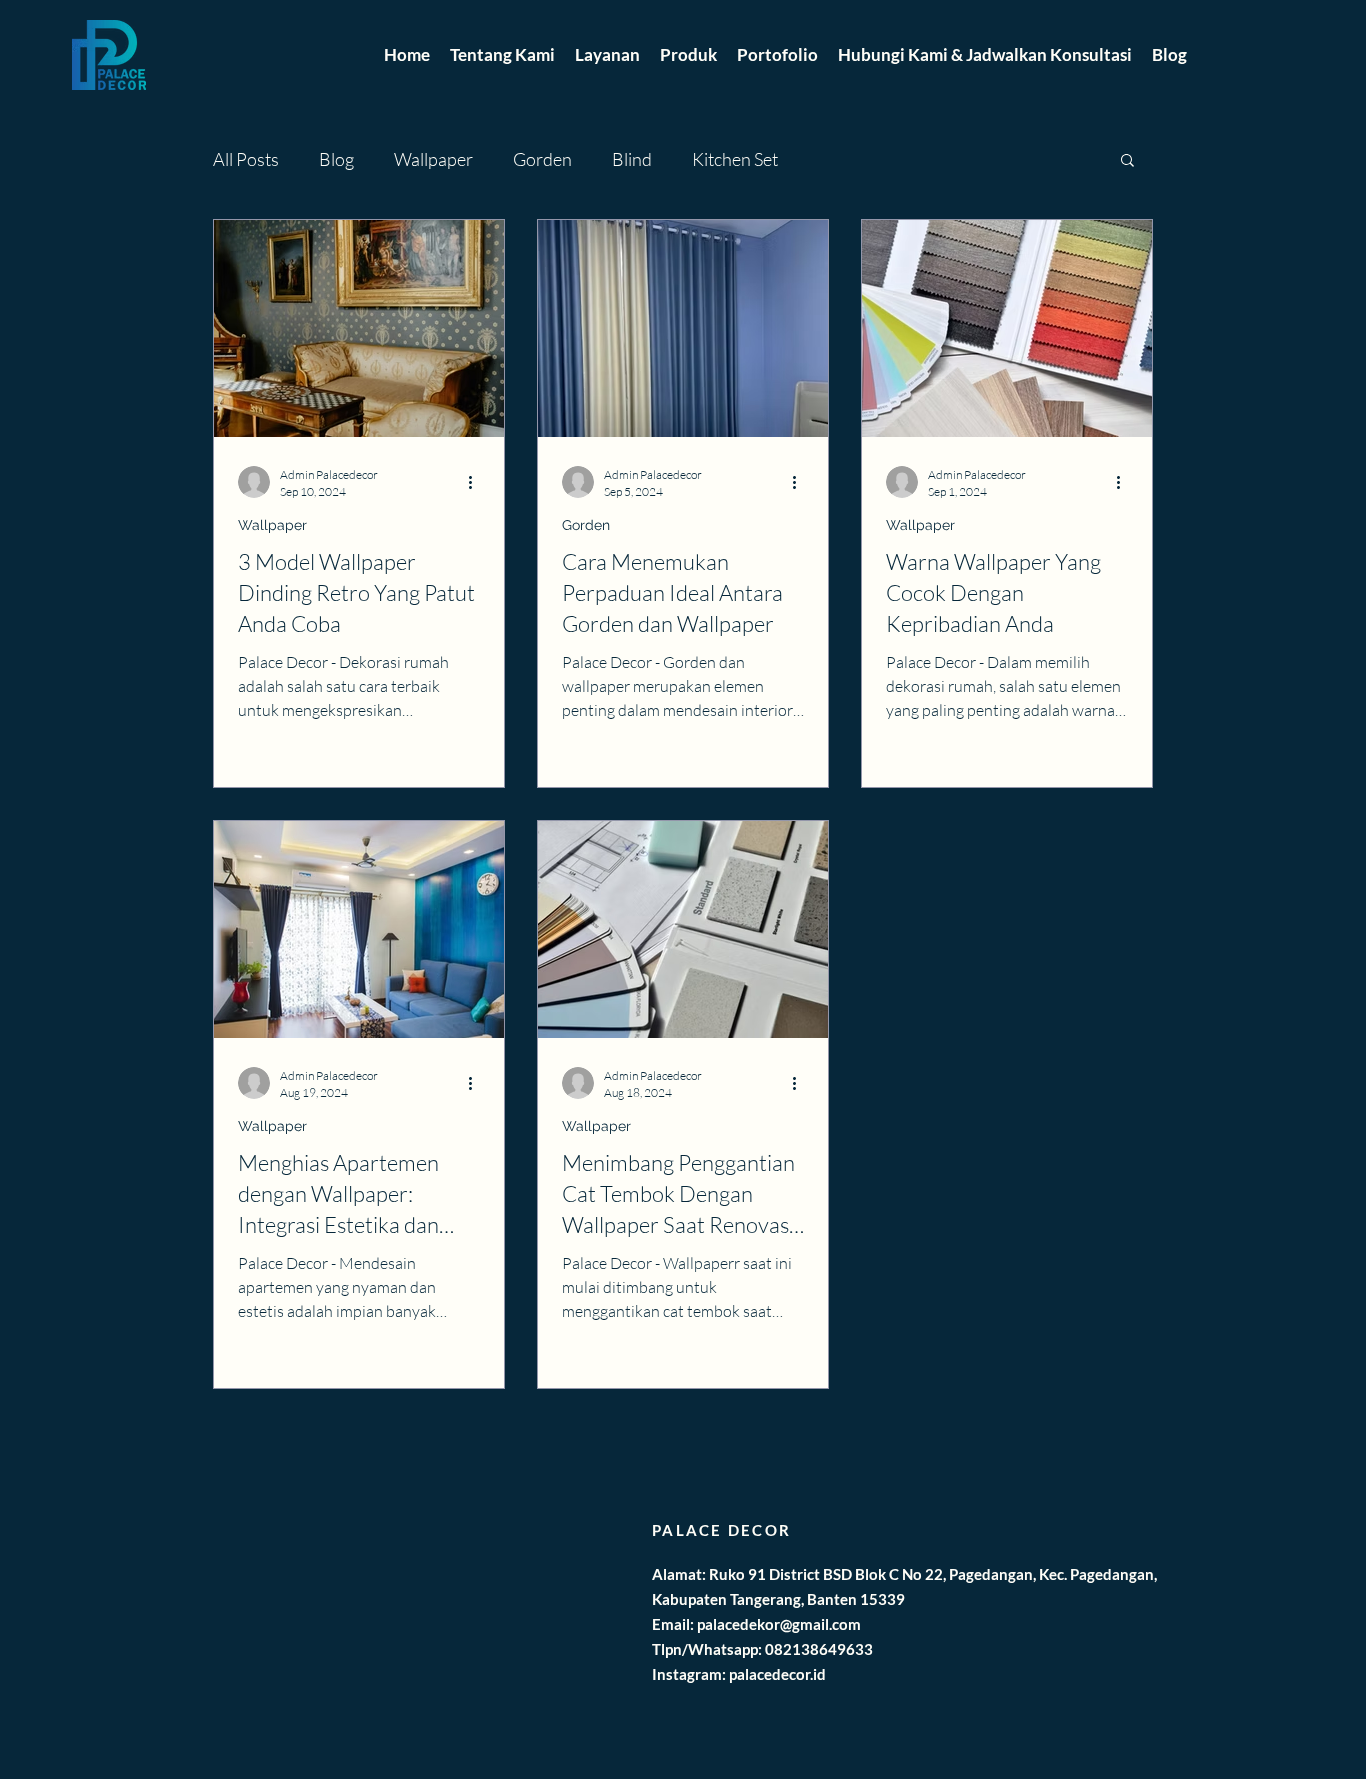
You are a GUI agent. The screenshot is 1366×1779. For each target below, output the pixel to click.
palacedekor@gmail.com (779, 1624)
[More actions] (477, 482)
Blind (632, 159)
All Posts (246, 159)
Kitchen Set (735, 159)
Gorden (542, 159)
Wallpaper (433, 159)
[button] (1127, 161)
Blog (336, 159)
